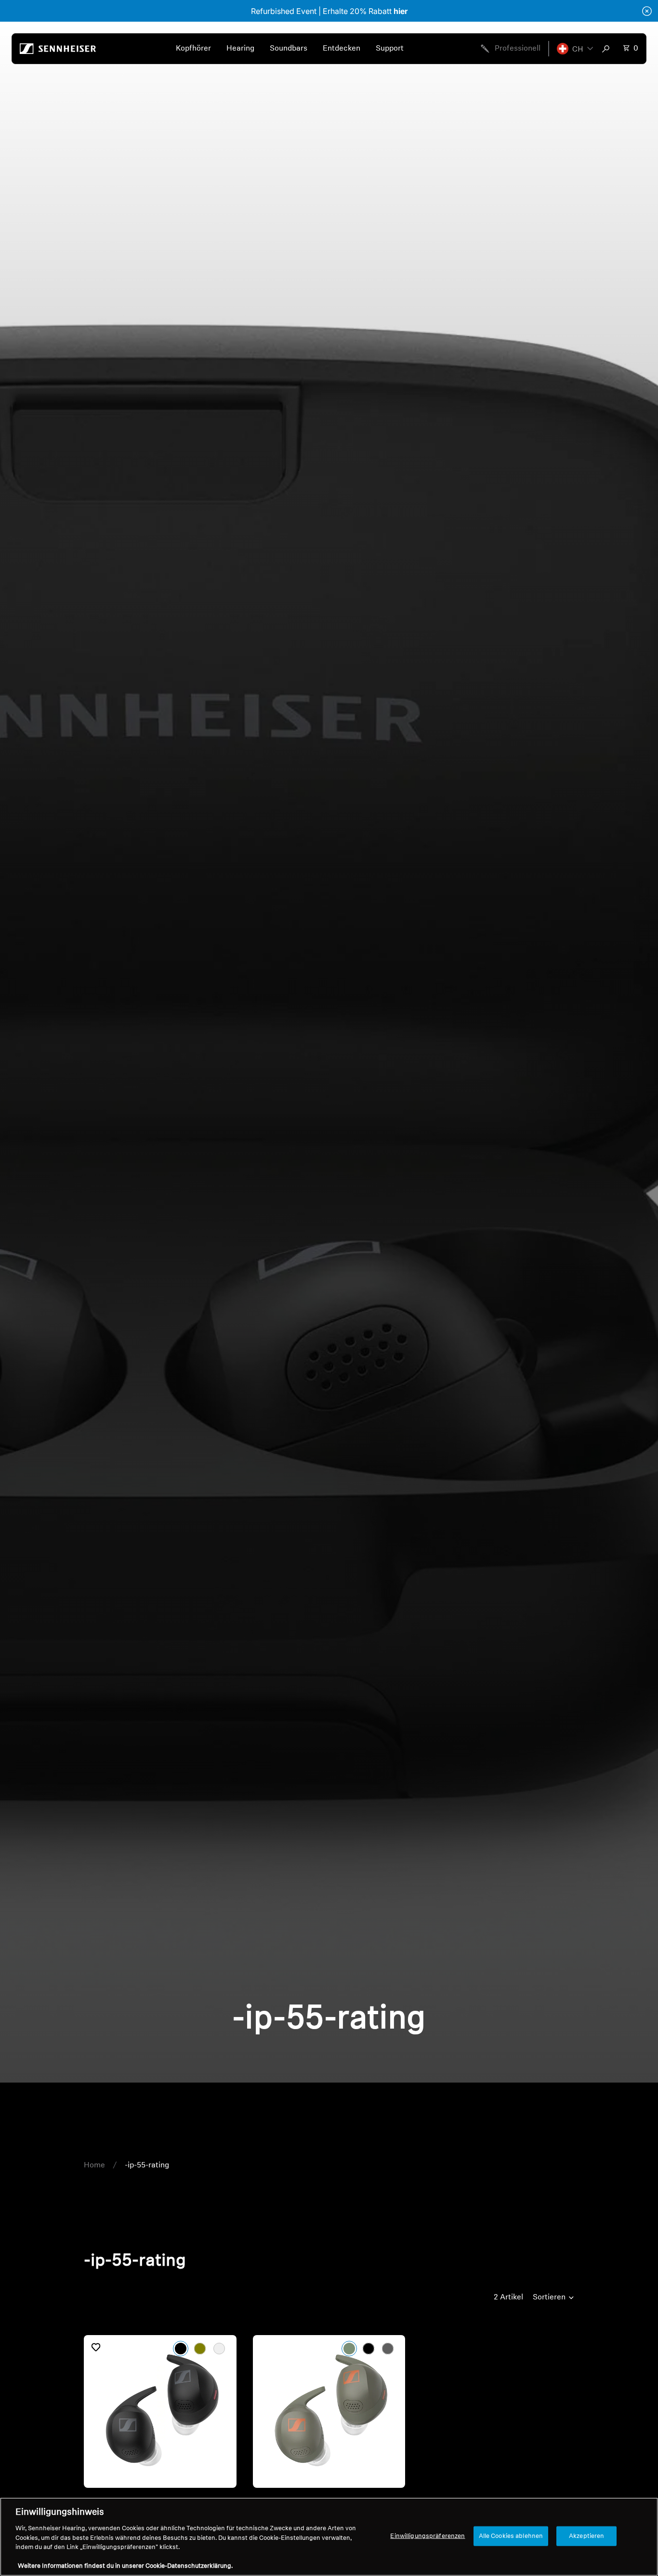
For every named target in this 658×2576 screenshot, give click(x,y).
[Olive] (200, 2349)
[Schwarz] (181, 2349)
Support (390, 49)
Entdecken (342, 49)
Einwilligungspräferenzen (428, 2536)
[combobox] (608, 49)
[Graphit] (219, 2349)
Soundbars (289, 49)
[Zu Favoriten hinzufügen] (96, 2347)
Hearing (240, 49)
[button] (575, 49)
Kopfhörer (193, 49)
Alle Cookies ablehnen (511, 2536)
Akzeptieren (586, 2536)
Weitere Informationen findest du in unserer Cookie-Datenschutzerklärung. (125, 2566)
